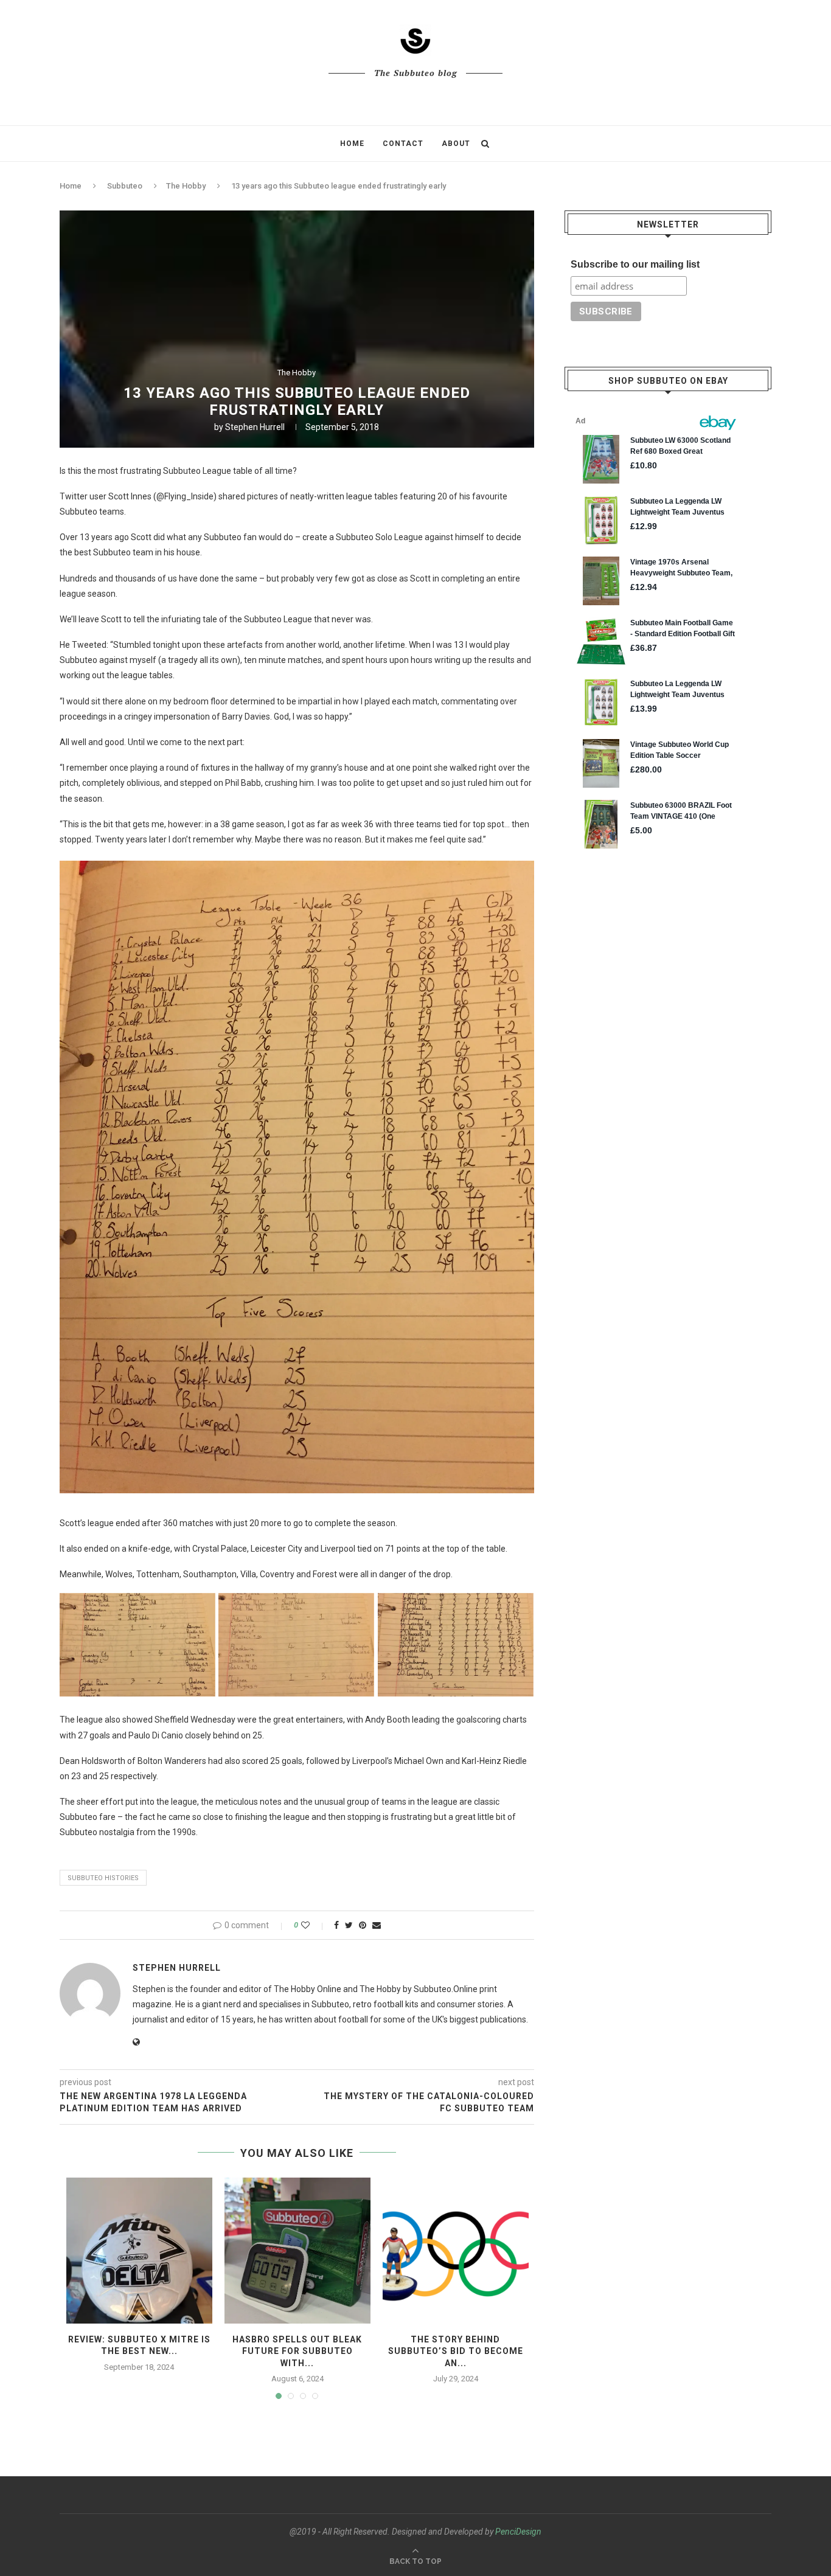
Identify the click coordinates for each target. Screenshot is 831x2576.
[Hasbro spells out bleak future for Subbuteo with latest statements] (297, 2251)
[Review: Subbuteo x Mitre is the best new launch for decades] (139, 2251)
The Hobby (186, 186)
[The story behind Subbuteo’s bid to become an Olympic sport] (456, 2251)
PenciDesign (518, 2532)
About (456, 144)
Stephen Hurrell (255, 427)
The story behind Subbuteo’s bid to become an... (456, 2351)
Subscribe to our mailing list (635, 264)
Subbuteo (125, 186)
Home (352, 144)
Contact (403, 144)
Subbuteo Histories (103, 1878)
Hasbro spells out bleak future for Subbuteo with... (297, 2351)
